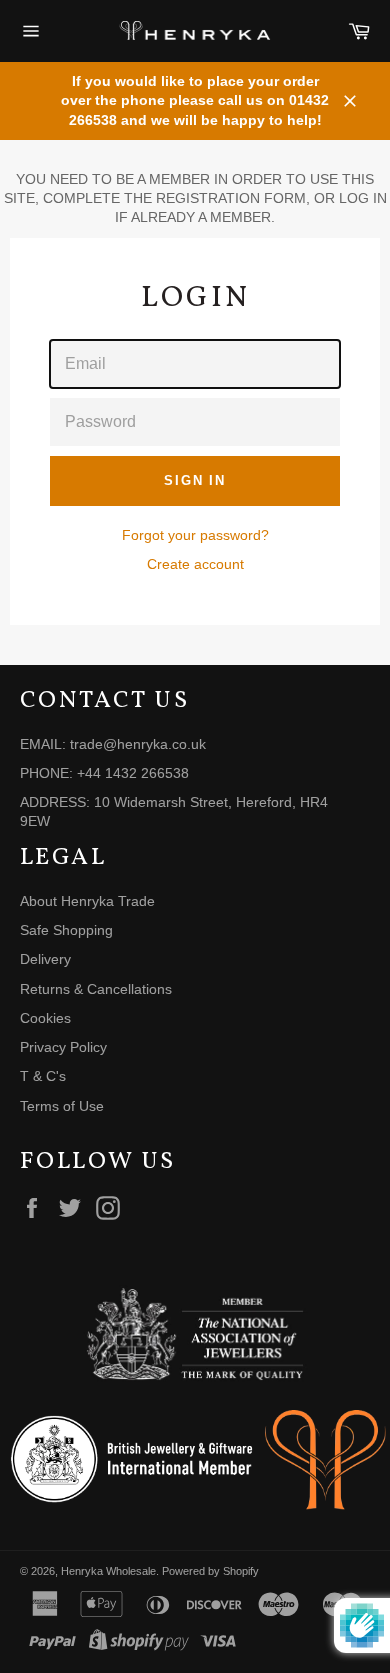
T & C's (43, 1076)
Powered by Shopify (210, 1571)
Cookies (45, 1018)
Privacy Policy (63, 1047)
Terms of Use (62, 1106)
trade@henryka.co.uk (138, 744)
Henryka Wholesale (108, 1571)
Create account (195, 564)
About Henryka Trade (87, 901)
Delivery (45, 959)
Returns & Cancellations (96, 989)
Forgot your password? (195, 535)
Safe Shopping (66, 930)
